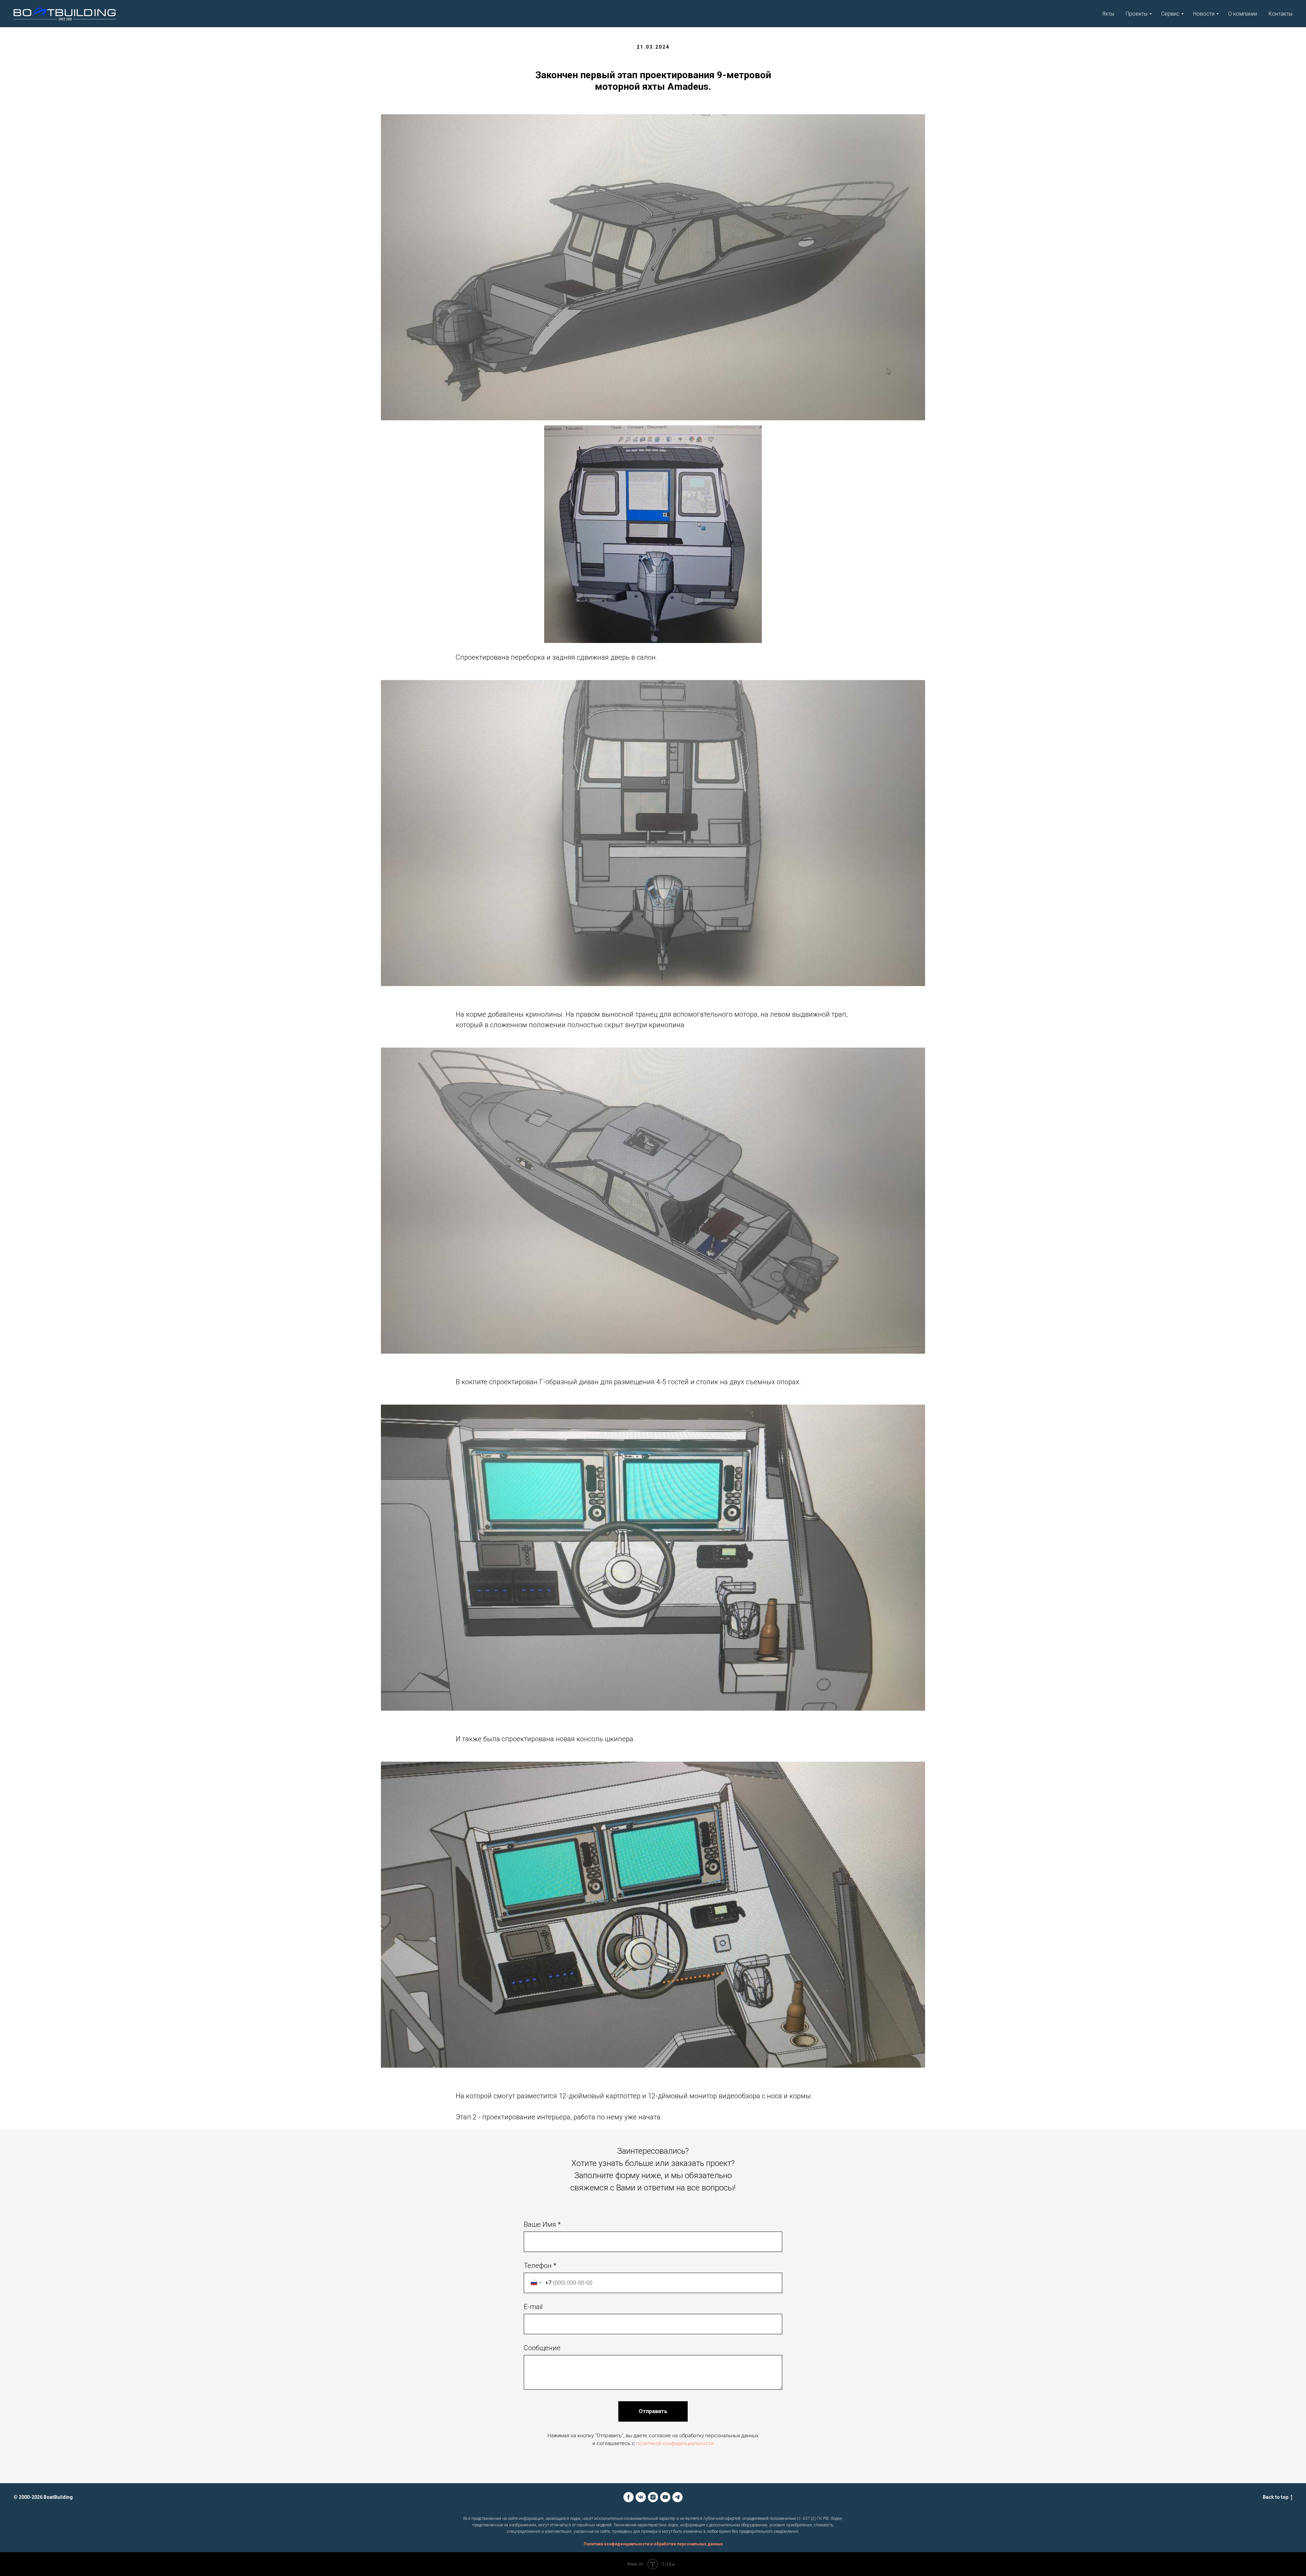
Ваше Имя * (542, 2224)
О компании (1243, 14)
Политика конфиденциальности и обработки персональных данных (653, 2544)
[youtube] (665, 2497)
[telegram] (677, 2497)
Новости (1204, 14)
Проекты (1137, 14)
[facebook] (629, 2497)
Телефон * (540, 2266)
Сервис (1170, 14)
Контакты (1280, 14)
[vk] (641, 2497)
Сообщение (542, 2348)
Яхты (1108, 14)
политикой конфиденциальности (675, 2443)
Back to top (1276, 2497)
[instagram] (653, 2497)
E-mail (533, 2307)
